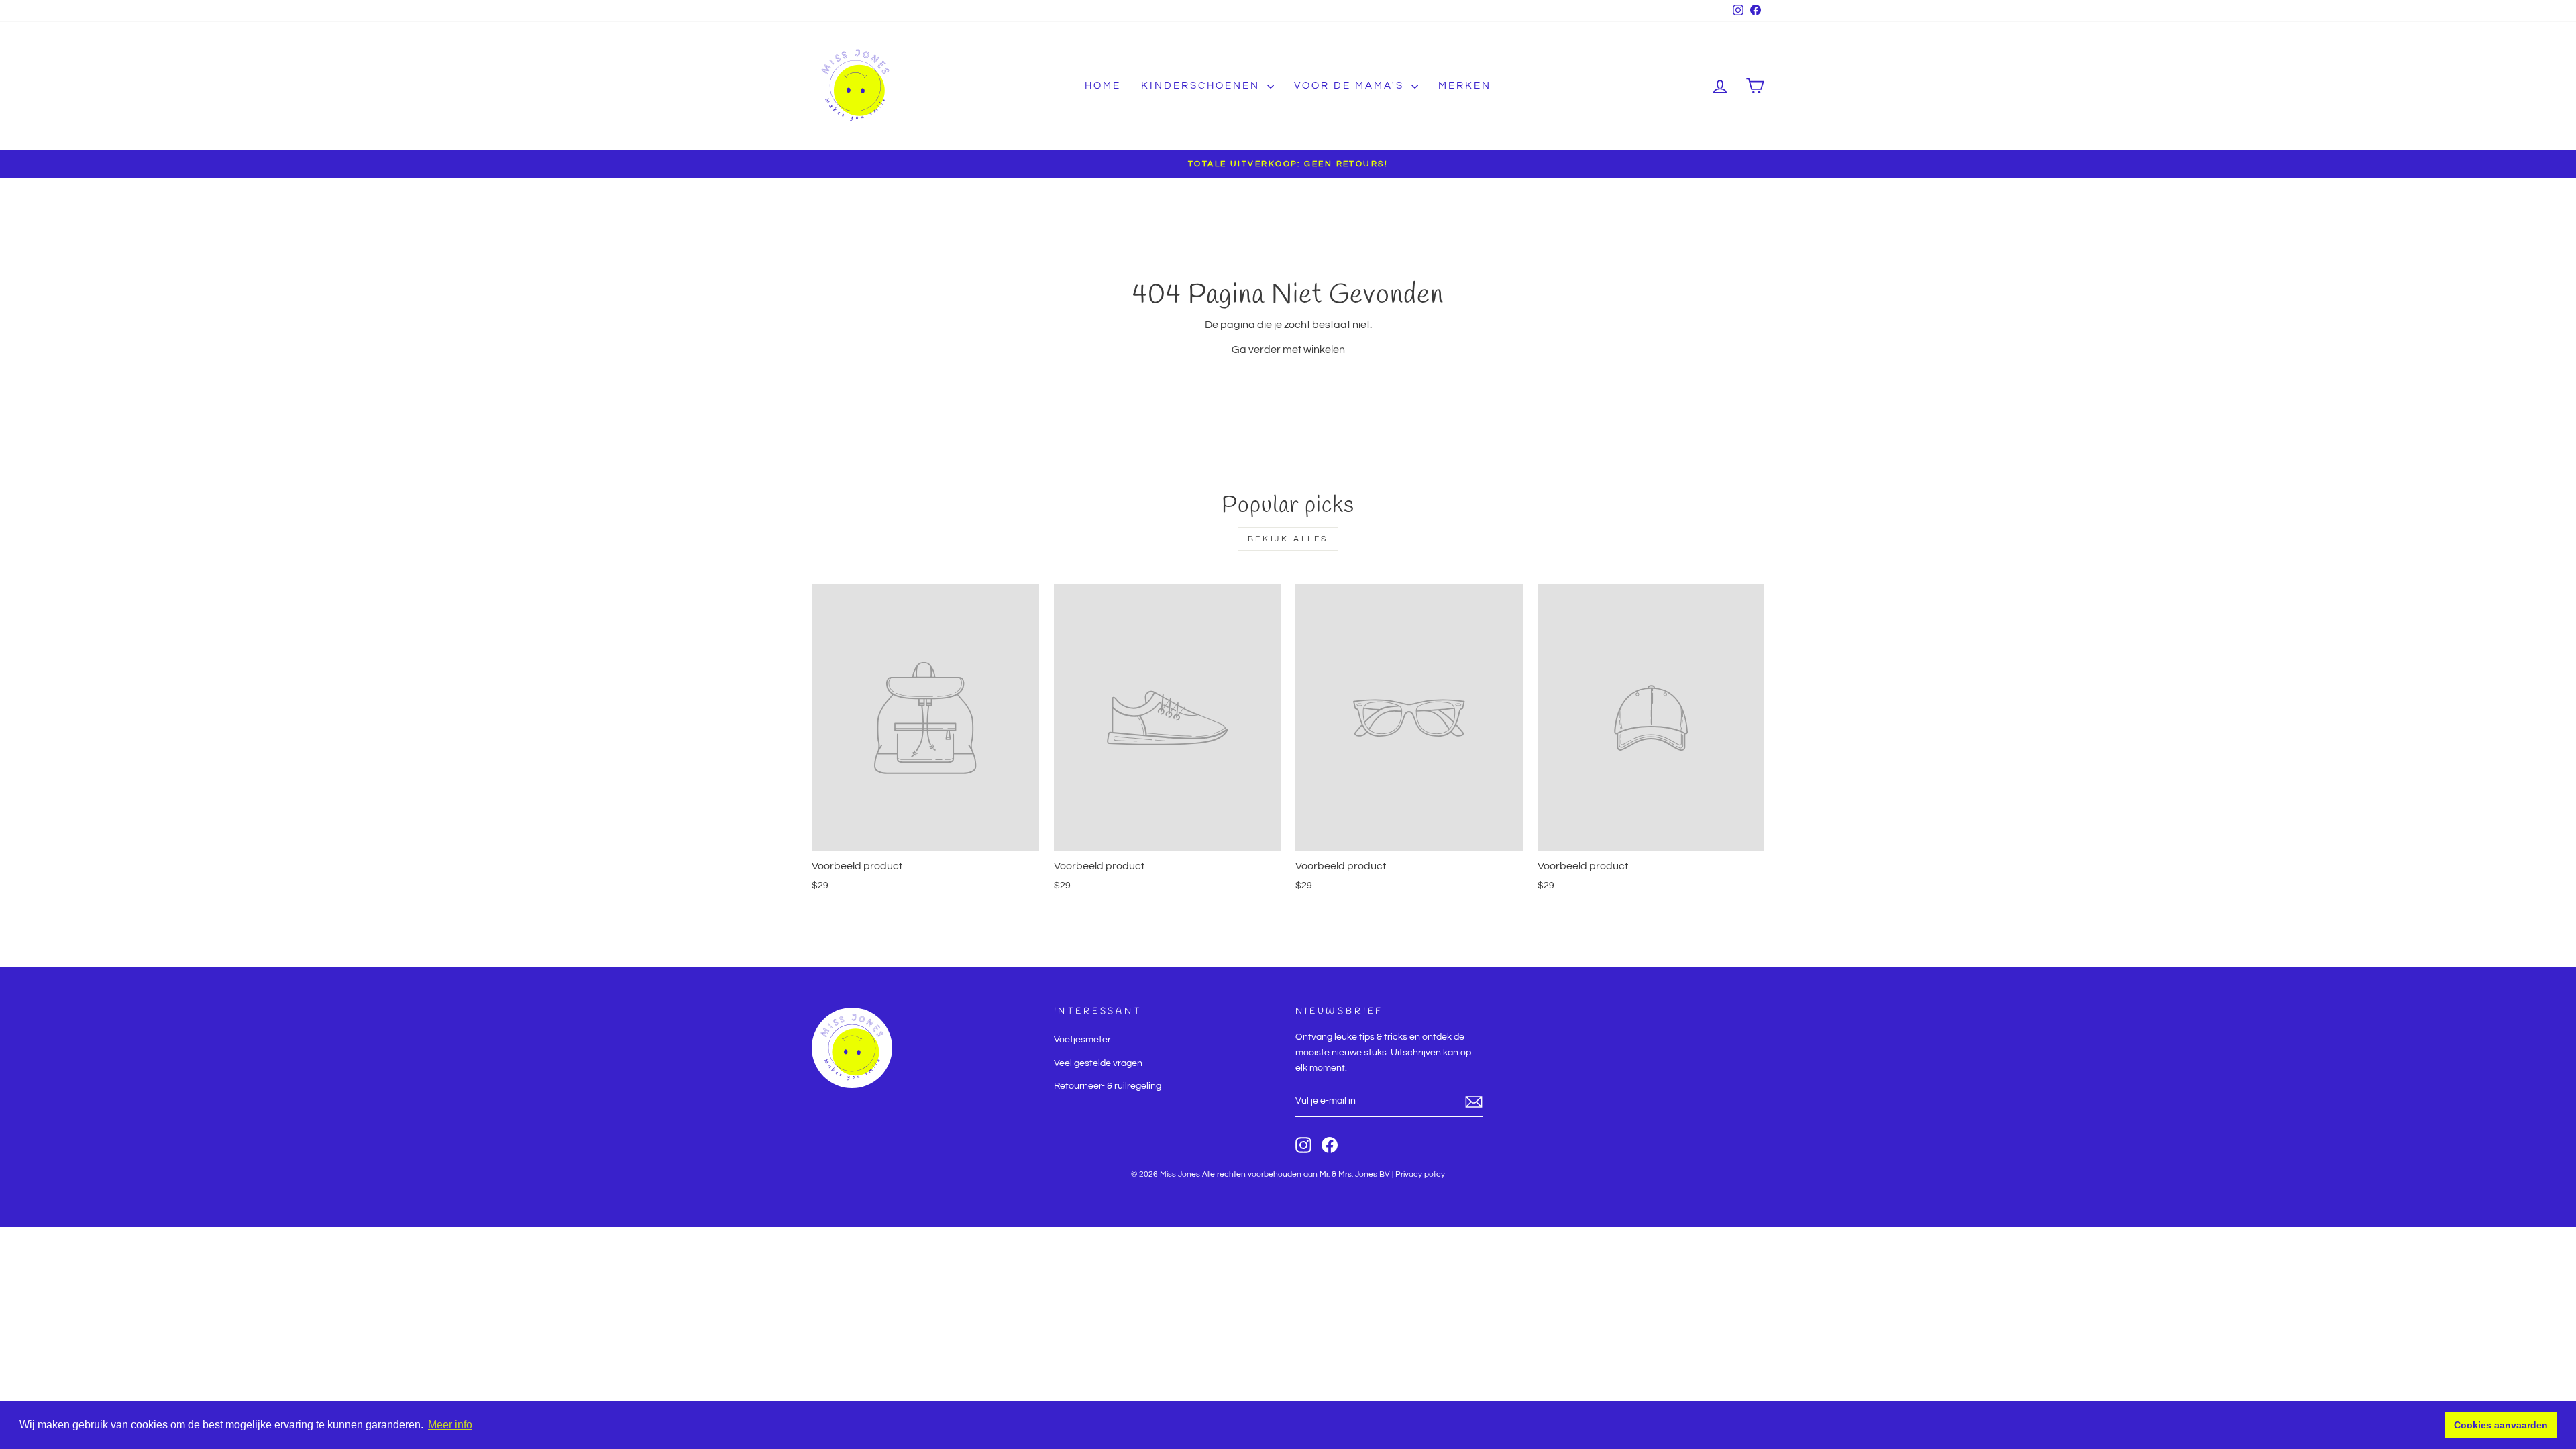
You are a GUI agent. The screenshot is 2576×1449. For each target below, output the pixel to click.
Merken (1465, 86)
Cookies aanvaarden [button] (2501, 1425)
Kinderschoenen (1202, 86)
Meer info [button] (450, 1425)
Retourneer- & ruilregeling (1108, 1086)
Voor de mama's (1351, 86)
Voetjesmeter (1082, 1040)
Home (1103, 86)
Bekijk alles (1288, 539)
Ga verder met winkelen (1288, 350)
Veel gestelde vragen (1098, 1063)
